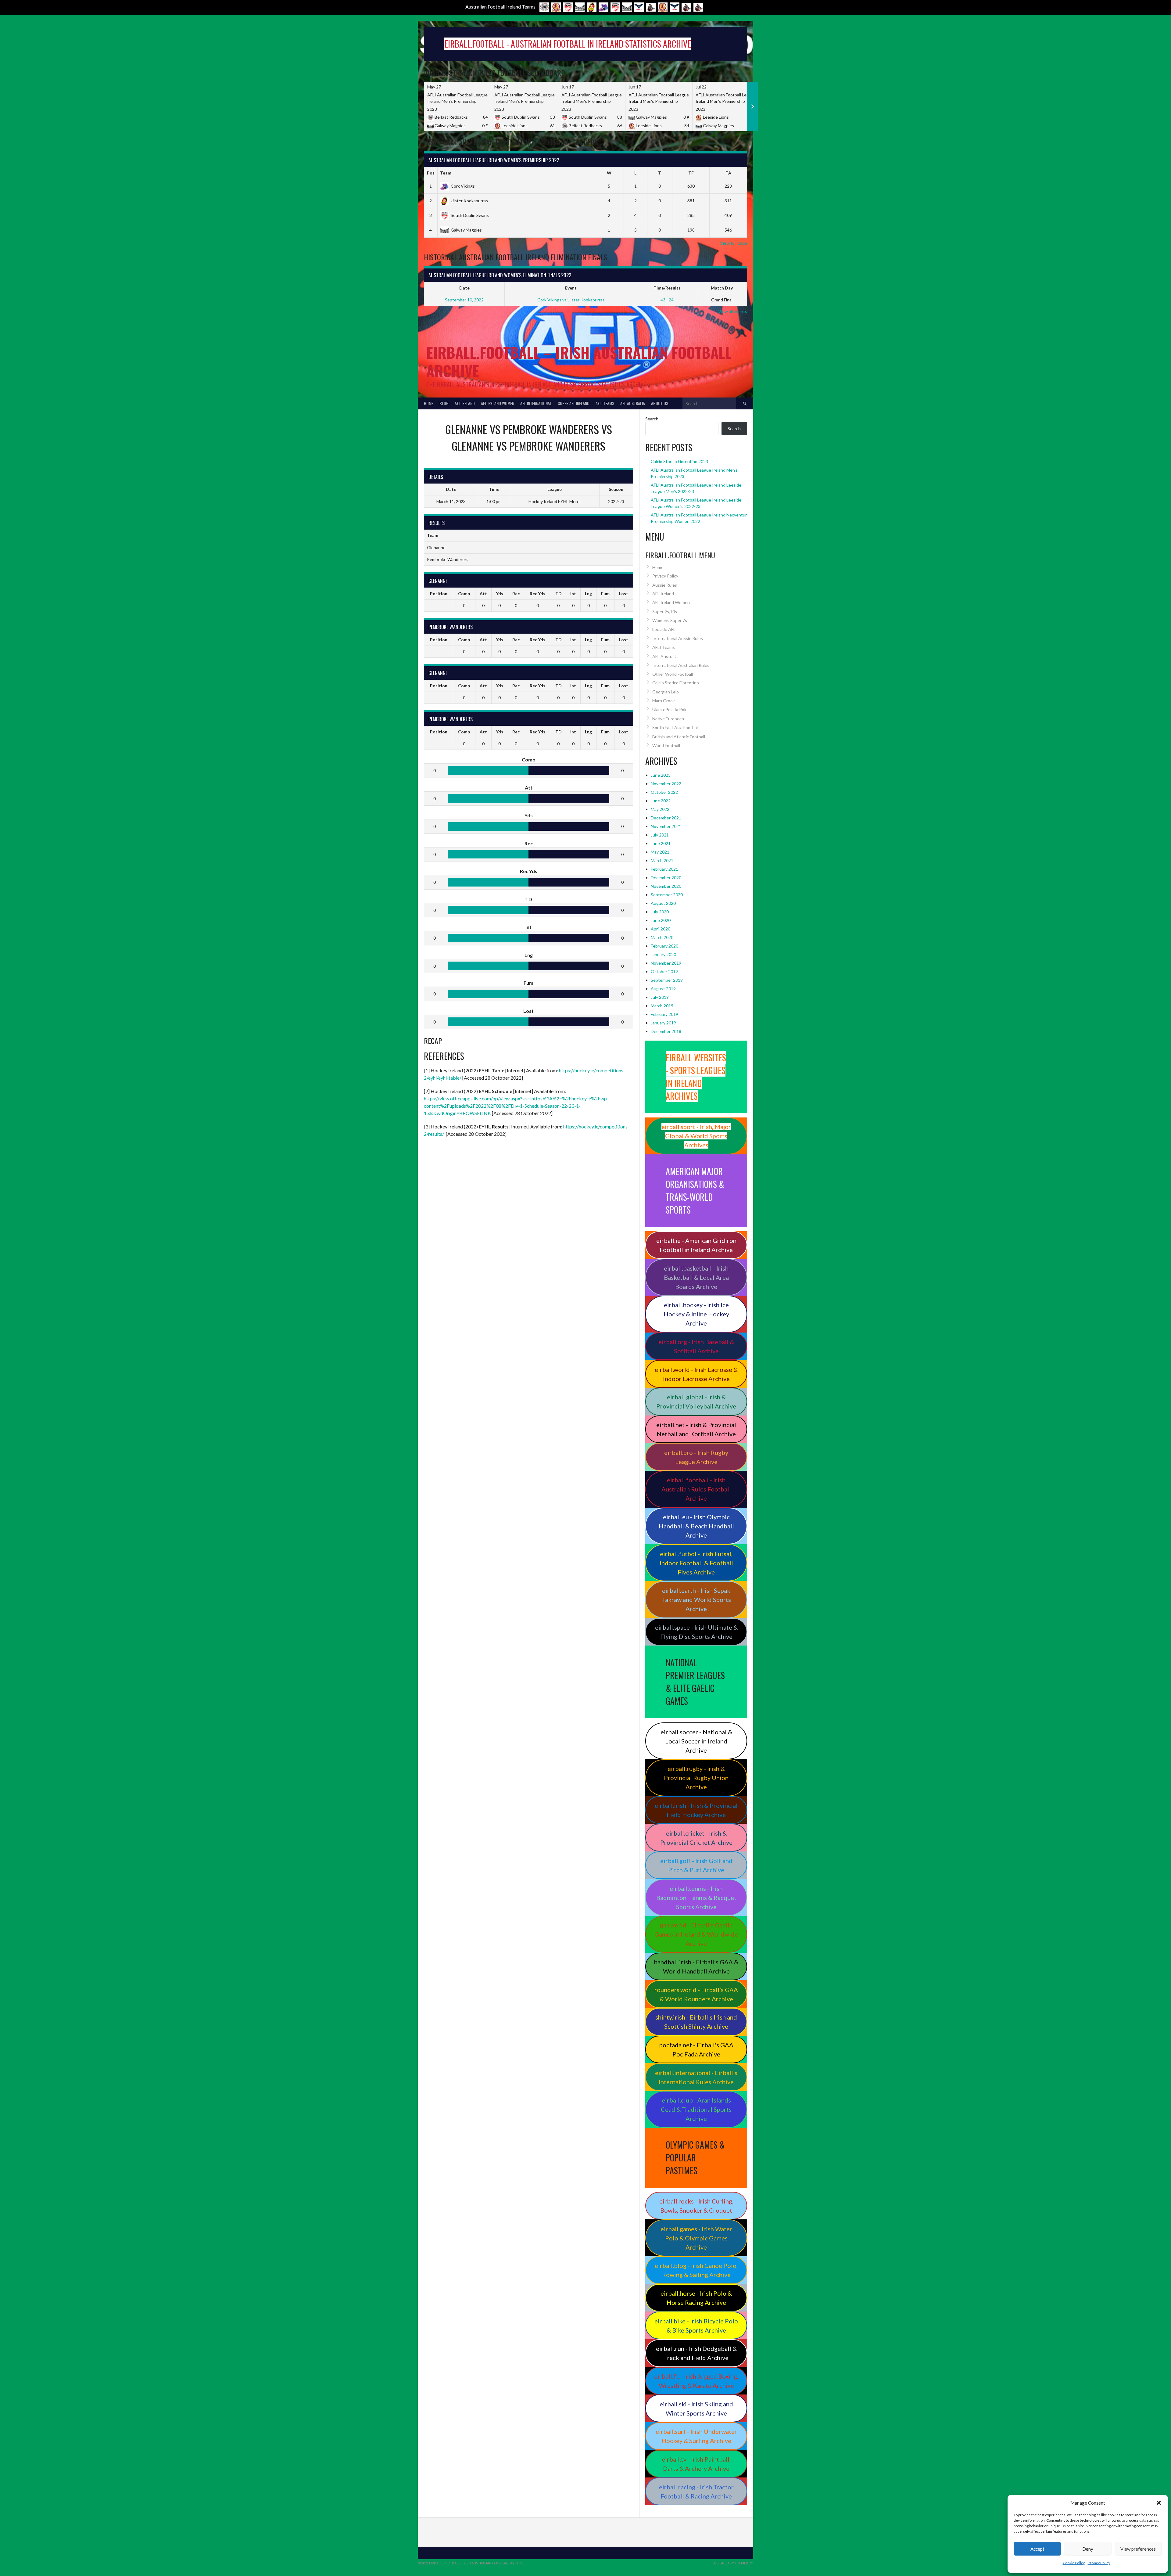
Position (439, 594)
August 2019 (663, 989)
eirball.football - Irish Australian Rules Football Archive (696, 1489)
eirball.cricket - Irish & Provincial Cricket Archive (696, 1838)
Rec (516, 594)
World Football (666, 745)
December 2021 (666, 818)
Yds (500, 594)
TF (691, 173)
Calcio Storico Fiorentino (676, 683)
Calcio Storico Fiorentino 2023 (679, 461)
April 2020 (661, 929)
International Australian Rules (681, 665)
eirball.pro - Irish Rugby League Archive (696, 1457)
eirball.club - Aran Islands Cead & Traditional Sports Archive (696, 2109)
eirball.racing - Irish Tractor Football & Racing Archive (696, 2491)
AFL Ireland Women (498, 403)
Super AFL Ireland (574, 403)
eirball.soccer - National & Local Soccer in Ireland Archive (696, 1741)
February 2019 (664, 1014)
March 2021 (662, 860)
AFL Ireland (465, 403)
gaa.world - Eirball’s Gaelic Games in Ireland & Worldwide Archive (696, 1934)
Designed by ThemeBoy (733, 2563)
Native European (668, 719)
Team (446, 173)
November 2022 (666, 784)
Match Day (722, 288)
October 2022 (664, 792)
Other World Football (673, 674)
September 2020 (667, 895)
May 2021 (660, 852)
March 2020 (662, 937)
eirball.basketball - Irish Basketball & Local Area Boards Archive (696, 1277)
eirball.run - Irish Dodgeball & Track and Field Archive (696, 2353)
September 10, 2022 (464, 300)
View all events (733, 311)
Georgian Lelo (666, 692)
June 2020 (661, 920)
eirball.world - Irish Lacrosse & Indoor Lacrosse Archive (696, 1374)
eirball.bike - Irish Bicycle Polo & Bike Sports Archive (696, 2326)
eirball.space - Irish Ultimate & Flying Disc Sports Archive (696, 1632)
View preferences (1138, 2549)
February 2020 (664, 946)
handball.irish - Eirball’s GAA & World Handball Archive (696, 1966)
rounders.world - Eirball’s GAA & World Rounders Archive (696, 1994)
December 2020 (666, 878)
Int (573, 594)
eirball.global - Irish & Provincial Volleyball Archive (696, 1401)
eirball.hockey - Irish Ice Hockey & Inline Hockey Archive (696, 1314)
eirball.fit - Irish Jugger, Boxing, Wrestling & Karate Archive (696, 2381)
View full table (734, 243)
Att (483, 594)
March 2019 (662, 1006)
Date (464, 288)
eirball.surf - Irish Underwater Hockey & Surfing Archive (696, 2436)
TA (728, 173)
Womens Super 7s (670, 620)
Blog (444, 403)
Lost (624, 594)
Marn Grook (664, 701)
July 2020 (660, 912)
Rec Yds (537, 594)
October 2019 (664, 971)
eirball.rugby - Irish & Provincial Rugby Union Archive (696, 1778)
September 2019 (667, 980)
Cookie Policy (1074, 2563)
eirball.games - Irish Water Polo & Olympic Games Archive (696, 2238)
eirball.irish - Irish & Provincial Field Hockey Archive (696, 1810)
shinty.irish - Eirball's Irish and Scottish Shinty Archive (696, 2022)
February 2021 (664, 869)
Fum (605, 594)
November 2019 (666, 963)
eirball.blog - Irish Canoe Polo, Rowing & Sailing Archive (696, 2270)
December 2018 (666, 1031)
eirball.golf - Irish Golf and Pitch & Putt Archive (696, 1865)
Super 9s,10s (665, 612)
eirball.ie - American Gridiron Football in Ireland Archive (696, 1245)
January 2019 (663, 1023)
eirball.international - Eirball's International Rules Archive (696, 2077)
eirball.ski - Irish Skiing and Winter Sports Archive (696, 2409)
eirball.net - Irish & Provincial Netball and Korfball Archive (696, 1429)
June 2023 (661, 775)
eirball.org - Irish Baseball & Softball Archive (696, 1346)
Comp (464, 594)
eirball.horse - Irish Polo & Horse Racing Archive (696, 2298)
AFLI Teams (605, 403)
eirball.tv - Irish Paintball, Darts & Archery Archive (696, 2464)
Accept (1037, 2549)
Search (652, 419)
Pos (431, 173)
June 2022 (661, 801)
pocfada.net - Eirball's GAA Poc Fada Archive (696, 2049)
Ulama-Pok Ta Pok (669, 709)
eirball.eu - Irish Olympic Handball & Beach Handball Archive (696, 1526)
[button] (1159, 2503)
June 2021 (661, 843)
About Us (660, 403)
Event (571, 288)
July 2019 (660, 997)
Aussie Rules (665, 585)
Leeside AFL (664, 629)
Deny (1088, 2549)
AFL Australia (633, 403)
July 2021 (660, 835)
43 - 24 (667, 300)
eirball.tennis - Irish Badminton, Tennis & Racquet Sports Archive (696, 1898)
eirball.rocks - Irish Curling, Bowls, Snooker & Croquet (696, 2206)
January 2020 (663, 954)
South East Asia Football (675, 727)
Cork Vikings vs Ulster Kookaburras (571, 300)
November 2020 (666, 886)
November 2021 (666, 826)
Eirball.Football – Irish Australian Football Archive (579, 361)
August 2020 (663, 903)
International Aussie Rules (678, 638)
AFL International (536, 403)
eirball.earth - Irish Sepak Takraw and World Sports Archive (696, 1599)
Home (429, 403)
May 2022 (660, 809)
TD (559, 594)
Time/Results (667, 288)
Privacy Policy (1099, 2563)
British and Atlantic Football (679, 737)
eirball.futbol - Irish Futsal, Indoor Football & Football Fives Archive (696, 1563)
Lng (588, 594)
